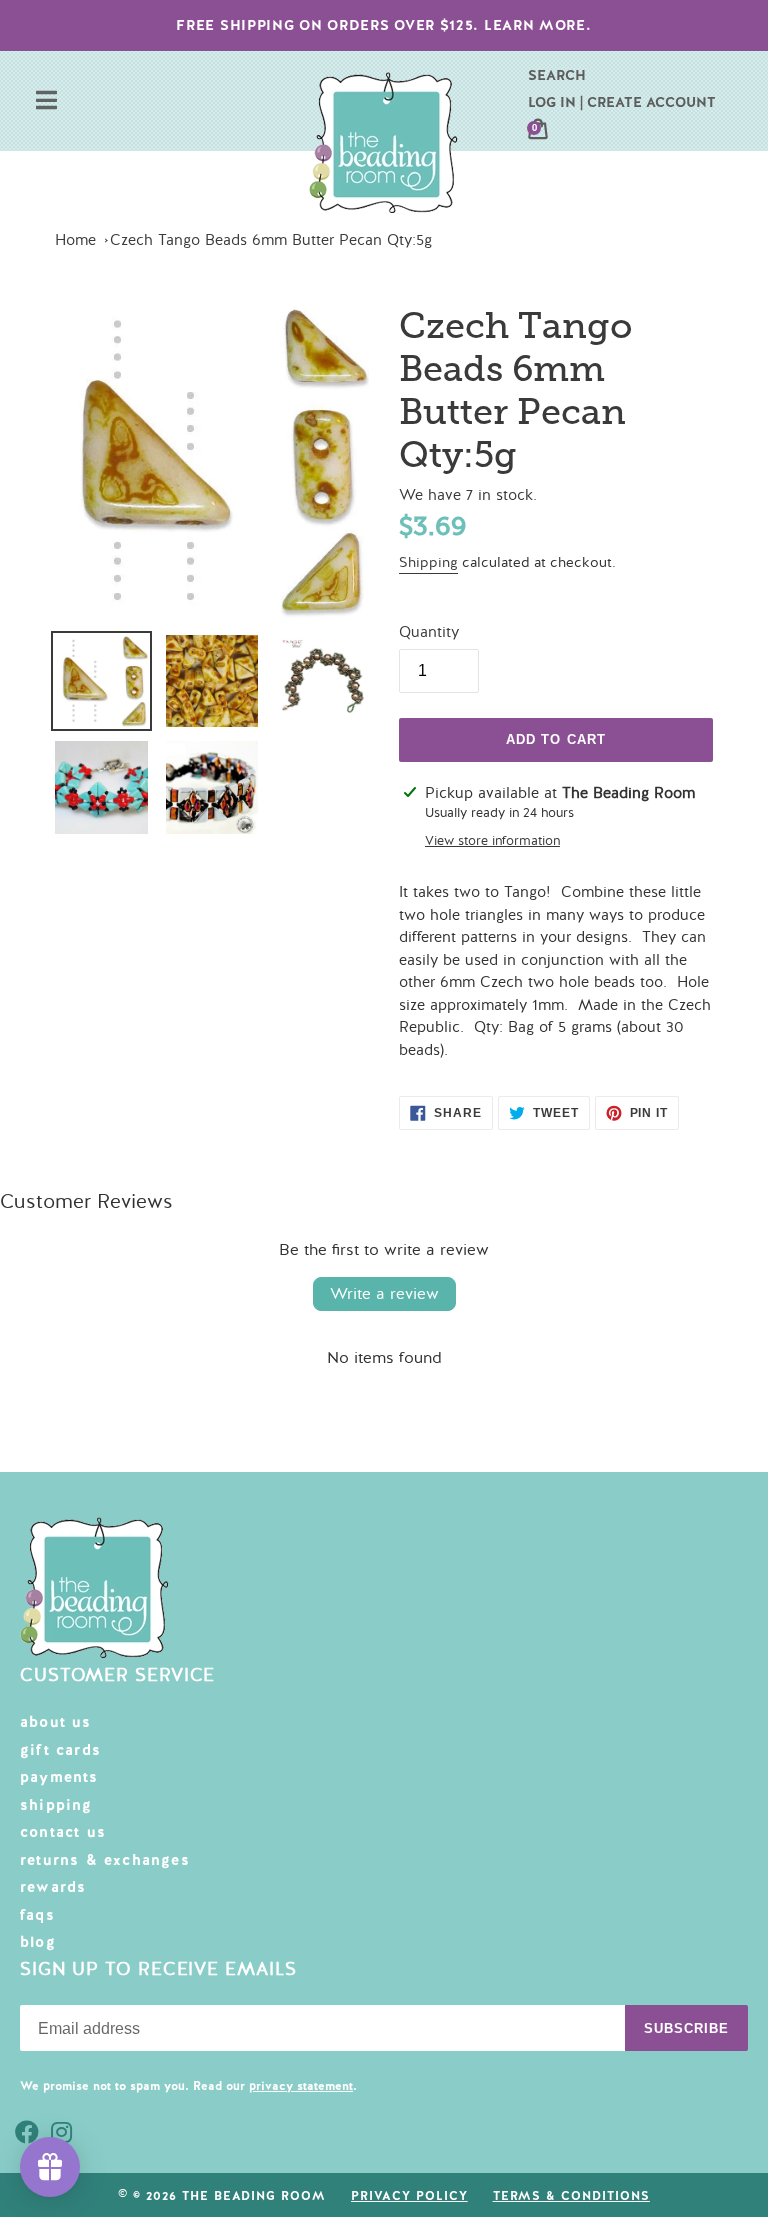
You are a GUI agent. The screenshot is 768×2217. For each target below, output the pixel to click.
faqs (37, 1915)
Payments (59, 1777)
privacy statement (301, 2086)
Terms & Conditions (571, 2196)
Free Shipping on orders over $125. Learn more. (383, 25)
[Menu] (46, 102)
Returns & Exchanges (105, 1860)
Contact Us (63, 1832)
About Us (56, 1722)
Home (75, 240)
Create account (651, 102)
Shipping (428, 562)
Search (557, 75)
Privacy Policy (409, 2196)
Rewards (53, 1887)
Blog (38, 1942)
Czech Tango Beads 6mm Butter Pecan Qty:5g (271, 240)
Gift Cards (60, 1750)
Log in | (555, 102)
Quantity (429, 632)
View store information (492, 841)
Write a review (384, 1294)
